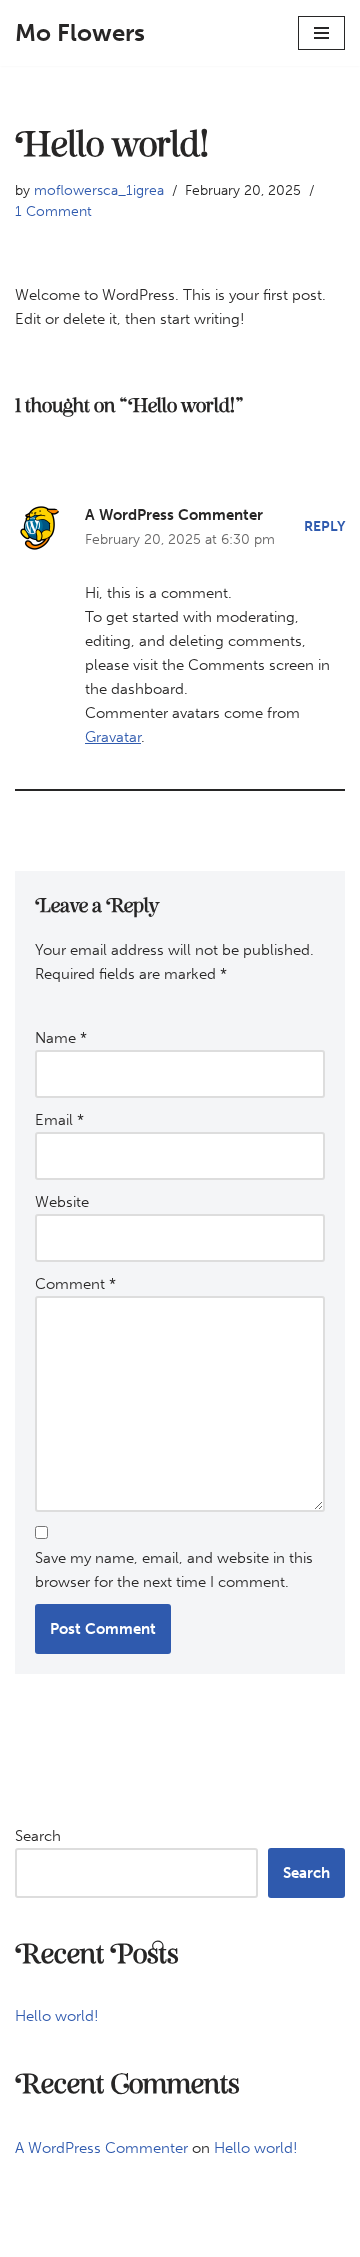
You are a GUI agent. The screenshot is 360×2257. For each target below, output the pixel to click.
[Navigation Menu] (321, 33)
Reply (324, 526)
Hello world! (57, 2016)
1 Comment (53, 211)
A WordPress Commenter (174, 515)
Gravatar (113, 737)
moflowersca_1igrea (99, 190)
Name (61, 1038)
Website (62, 1202)
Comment (75, 1284)
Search (38, 1836)
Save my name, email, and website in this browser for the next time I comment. (174, 1570)
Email (59, 1120)
